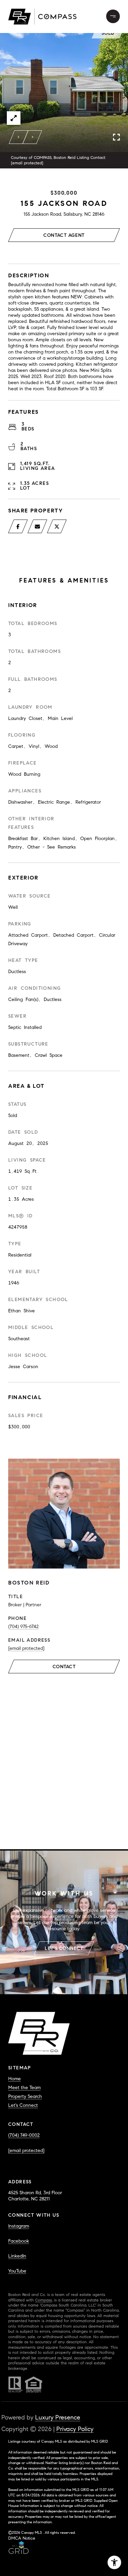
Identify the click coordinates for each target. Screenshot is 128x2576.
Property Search (25, 2096)
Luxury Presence (58, 2417)
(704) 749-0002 (24, 2135)
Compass (44, 2300)
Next (32, 137)
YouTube (17, 2271)
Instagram (19, 2226)
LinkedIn (17, 2256)
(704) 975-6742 (23, 1627)
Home (15, 2079)
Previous (19, 137)
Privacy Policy (75, 2429)
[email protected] (27, 163)
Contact (64, 1667)
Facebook (19, 2241)
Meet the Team (24, 2088)
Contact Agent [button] (64, 235)
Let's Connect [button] (64, 1948)
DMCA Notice (22, 2538)
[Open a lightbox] (14, 118)
